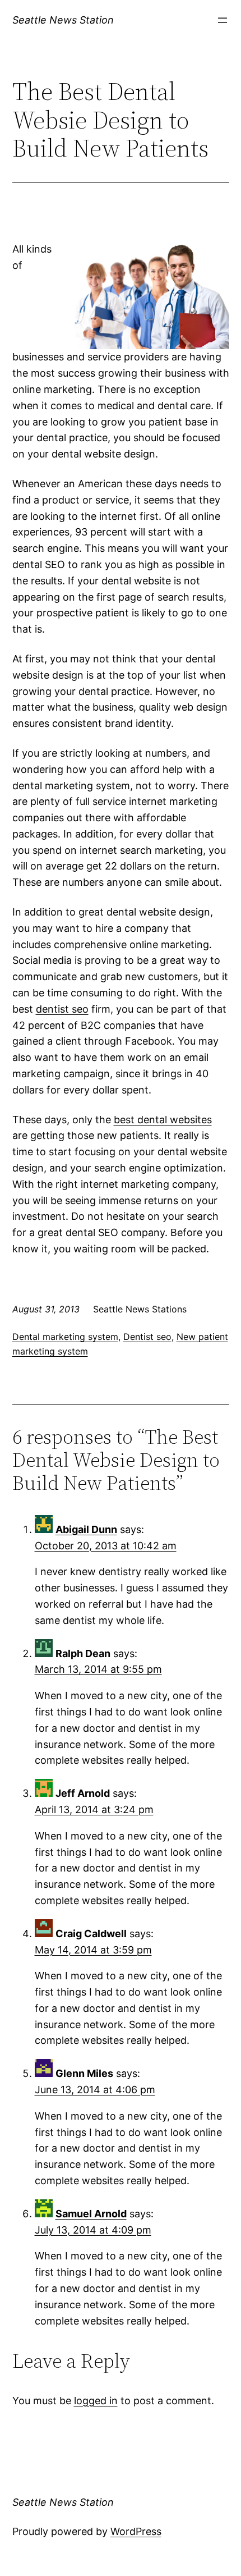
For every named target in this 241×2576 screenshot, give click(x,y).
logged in (96, 2401)
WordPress (136, 2531)
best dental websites (163, 1120)
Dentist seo (147, 1337)
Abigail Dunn (86, 1529)
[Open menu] (223, 20)
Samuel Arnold (91, 2214)
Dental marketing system (65, 1337)
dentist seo (62, 1009)
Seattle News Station (63, 20)
